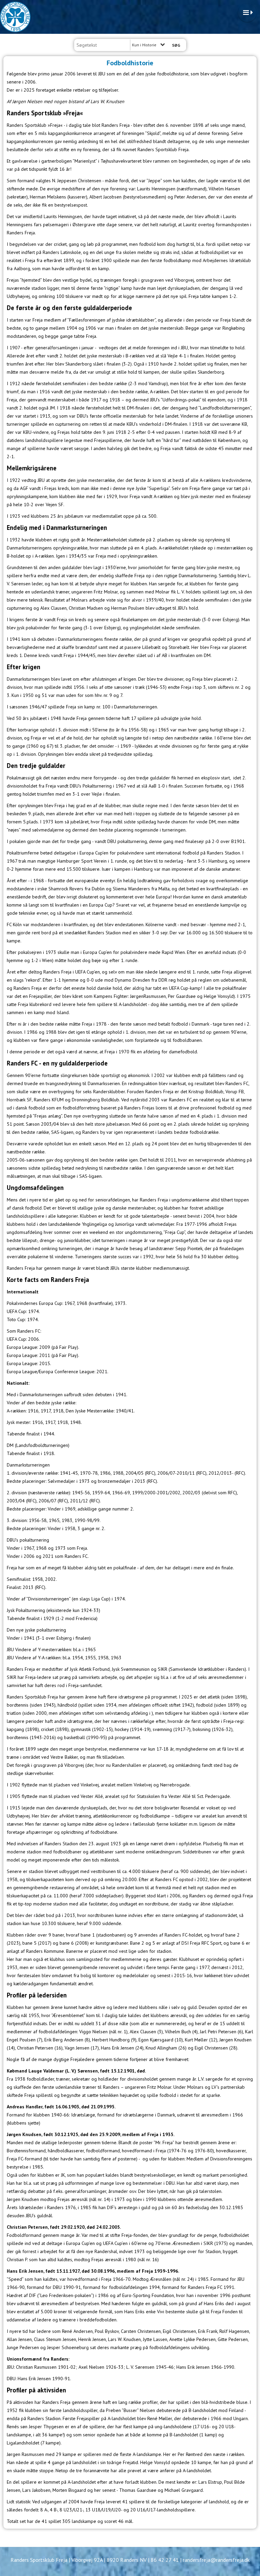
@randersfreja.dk (230, 2560)
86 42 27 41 (165, 2560)
